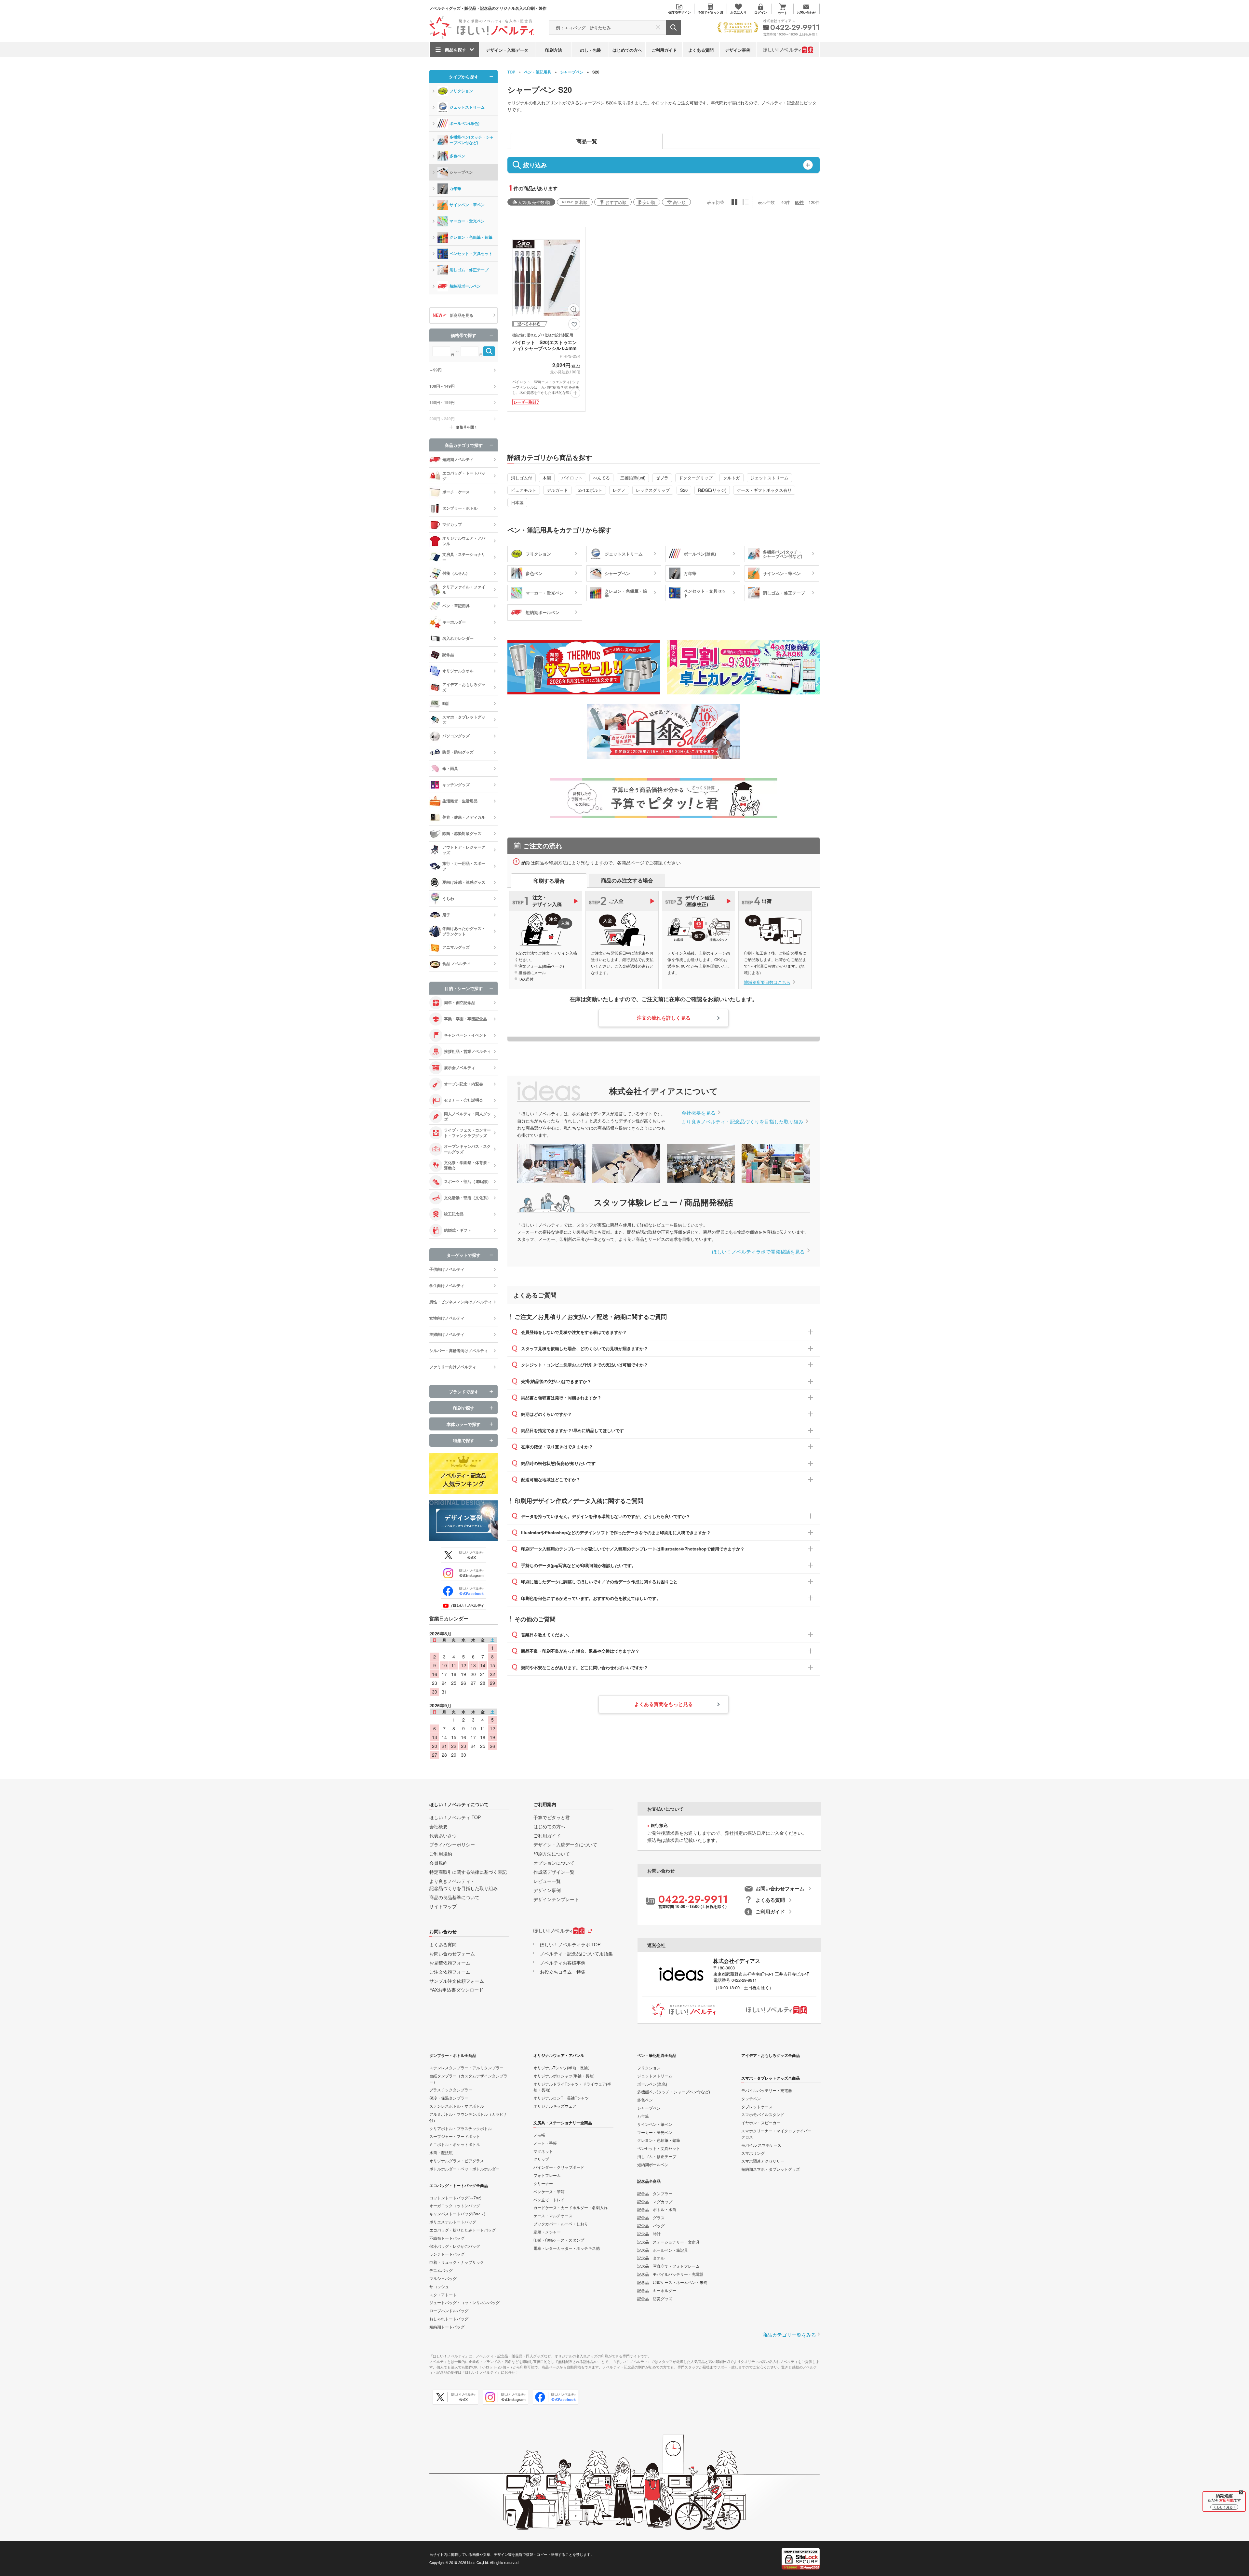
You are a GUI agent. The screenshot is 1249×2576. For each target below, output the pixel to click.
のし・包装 (591, 50)
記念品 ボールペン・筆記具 (663, 2250)
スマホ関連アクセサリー (763, 2161)
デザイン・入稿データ (507, 50)
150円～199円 (442, 402)
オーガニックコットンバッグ (455, 2205)
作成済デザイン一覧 (554, 1872)
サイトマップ (443, 1906)
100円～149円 (442, 386)
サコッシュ (439, 2286)
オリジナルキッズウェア (555, 2106)
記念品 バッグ (651, 2226)
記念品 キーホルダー (657, 2290)
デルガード (557, 490)
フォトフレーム (547, 2175)
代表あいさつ (443, 1835)
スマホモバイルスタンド (763, 2114)
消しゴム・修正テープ (469, 270)
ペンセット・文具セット (471, 253)
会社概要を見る (698, 1113)
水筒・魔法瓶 (441, 2152)
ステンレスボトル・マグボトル (457, 2106)
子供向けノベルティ (447, 1269)
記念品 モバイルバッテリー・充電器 (670, 2274)
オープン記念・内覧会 (463, 1084)
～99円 (436, 370)
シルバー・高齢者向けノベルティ (459, 1350)
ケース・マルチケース (553, 2215)
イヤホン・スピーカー (761, 2122)
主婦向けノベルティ (447, 1334)
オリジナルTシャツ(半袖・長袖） (563, 2067)
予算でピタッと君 (552, 1817)
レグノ (619, 490)
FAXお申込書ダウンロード (456, 1990)
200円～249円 (442, 419)
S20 (684, 490)
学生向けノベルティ (447, 1285)
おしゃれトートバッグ (449, 2319)
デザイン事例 (738, 50)
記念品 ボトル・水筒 (657, 2209)
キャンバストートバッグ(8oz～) (457, 2214)
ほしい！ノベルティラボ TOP (570, 1944)
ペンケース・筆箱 (549, 2191)
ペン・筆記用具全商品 (657, 2055)
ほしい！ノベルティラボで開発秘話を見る (758, 1251)
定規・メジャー (547, 2232)
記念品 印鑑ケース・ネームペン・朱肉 (672, 2282)
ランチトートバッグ (447, 2254)
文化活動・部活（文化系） (467, 1198)
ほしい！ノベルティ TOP (455, 1817)
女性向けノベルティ (447, 1318)
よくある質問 (701, 50)
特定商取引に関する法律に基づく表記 (468, 1872)
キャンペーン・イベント (465, 1035)
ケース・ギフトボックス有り (764, 490)
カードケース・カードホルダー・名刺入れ (571, 2207)
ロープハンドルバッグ (449, 2310)
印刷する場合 (549, 881)
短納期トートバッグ (447, 2327)
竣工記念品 (454, 1214)
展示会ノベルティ (460, 1067)
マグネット (543, 2151)
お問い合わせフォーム (452, 1953)
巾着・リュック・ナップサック (457, 2262)
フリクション (461, 91)
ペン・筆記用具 (538, 72)
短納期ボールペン (465, 286)
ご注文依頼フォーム (450, 1972)
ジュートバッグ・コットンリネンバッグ (464, 2302)
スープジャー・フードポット (455, 2136)
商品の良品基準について (454, 1897)
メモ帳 (539, 2135)
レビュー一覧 (547, 1881)
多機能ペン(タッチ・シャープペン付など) (472, 140)
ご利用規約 (441, 1854)
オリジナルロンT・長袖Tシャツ (561, 2098)
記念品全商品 (649, 2181)
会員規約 (438, 1863)
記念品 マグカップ (655, 2201)
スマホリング (753, 2153)
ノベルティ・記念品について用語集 (576, 1953)
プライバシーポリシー (452, 1845)
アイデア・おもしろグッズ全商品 (771, 2055)
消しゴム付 (522, 478)
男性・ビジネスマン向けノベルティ (461, 1302)
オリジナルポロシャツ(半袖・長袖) (564, 2076)
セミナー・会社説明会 (463, 1100)
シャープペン (572, 72)
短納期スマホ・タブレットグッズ (771, 2169)
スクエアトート (443, 2294)
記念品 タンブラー (655, 2193)
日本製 (517, 502)
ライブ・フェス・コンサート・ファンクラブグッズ (467, 1133)
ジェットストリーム (769, 478)
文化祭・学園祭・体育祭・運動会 (467, 1165)
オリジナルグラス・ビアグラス (457, 2160)
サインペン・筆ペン (467, 205)
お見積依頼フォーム (450, 1963)
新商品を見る (462, 315)
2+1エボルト (590, 490)
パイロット (572, 478)
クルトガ (732, 478)
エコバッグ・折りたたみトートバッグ (463, 2230)
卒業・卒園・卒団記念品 (465, 1019)
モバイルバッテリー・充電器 (767, 2090)
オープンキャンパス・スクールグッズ (467, 1149)
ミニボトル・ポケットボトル (455, 2144)
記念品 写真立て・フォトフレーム (668, 2266)
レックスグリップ (653, 490)
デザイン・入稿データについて (565, 1845)
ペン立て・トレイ (549, 2200)
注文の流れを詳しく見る (664, 1018)
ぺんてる (601, 478)
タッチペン (751, 2098)
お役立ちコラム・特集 (563, 1972)
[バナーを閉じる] (1241, 2492)
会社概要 (438, 1826)
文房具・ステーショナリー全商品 (563, 2123)
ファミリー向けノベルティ (453, 1367)
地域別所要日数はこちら (767, 982)
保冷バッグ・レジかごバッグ (455, 2246)
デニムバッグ (441, 2270)
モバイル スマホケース (761, 2145)
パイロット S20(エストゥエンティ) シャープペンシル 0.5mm (544, 345)
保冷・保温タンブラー (449, 2098)
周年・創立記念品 (460, 1002)
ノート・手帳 (545, 2143)
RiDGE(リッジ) (712, 490)
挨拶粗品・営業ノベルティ (467, 1051)
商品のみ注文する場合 (627, 880)
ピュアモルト (524, 490)
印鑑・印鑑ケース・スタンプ (559, 2240)
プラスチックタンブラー (451, 2090)
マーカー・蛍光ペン (467, 221)
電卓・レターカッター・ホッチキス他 (567, 2248)
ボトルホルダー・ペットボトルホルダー (464, 2169)
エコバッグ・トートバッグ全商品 (459, 2185)
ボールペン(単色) (464, 123)
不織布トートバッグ (447, 2238)
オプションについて (554, 1863)
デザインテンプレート (556, 1899)
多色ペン (457, 156)
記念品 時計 (649, 2234)
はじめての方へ (627, 50)
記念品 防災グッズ (655, 2298)
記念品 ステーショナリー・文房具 (668, 2242)
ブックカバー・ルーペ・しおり (561, 2224)
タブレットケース (757, 2106)
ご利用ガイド (664, 50)
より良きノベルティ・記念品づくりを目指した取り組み (742, 1121)
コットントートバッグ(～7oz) (455, 2198)
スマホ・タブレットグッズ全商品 (771, 2078)
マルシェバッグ (443, 2278)
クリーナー (543, 2183)
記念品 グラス (651, 2217)
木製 (547, 478)
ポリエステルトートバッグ (453, 2222)
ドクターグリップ (696, 478)
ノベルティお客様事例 (563, 1963)
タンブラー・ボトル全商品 (453, 2055)
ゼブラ (662, 478)
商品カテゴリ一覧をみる (789, 2334)
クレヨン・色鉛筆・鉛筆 (471, 237)
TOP (511, 72)
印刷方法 (554, 50)
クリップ (541, 2159)
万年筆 (455, 188)
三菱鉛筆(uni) (633, 478)
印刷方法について (552, 1854)
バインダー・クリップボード (559, 2167)
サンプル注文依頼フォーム (457, 1981)
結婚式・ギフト (458, 1230)
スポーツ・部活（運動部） (467, 1181)
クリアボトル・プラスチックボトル (461, 2128)
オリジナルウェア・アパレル (559, 2055)
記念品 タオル (651, 2258)
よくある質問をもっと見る (664, 1704)
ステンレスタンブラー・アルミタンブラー (466, 2067)
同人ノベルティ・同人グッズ (467, 1116)
